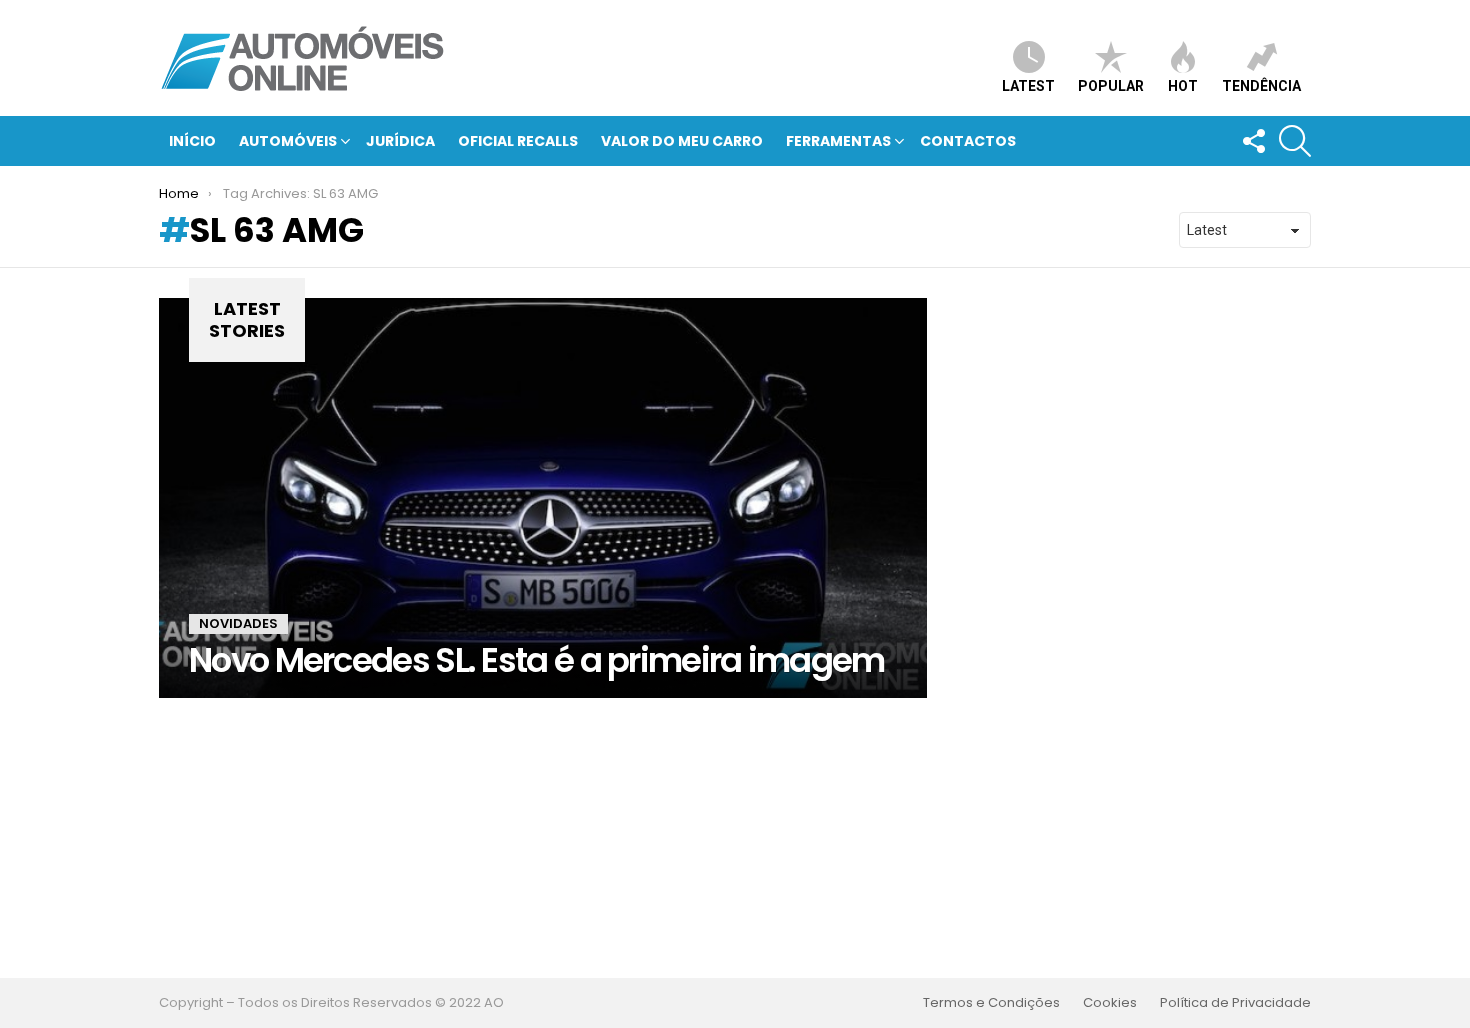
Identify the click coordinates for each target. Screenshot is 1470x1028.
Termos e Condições (991, 1003)
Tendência (1261, 86)
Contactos (968, 141)
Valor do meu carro (682, 141)
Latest (1028, 86)
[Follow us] (1253, 141)
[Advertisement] (735, 838)
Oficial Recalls (518, 141)
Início (192, 141)
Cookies (1110, 1003)
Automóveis (288, 141)
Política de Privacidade (1235, 1003)
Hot (1183, 86)
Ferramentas (838, 141)
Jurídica (400, 141)
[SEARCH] (1295, 141)
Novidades (238, 623)
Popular (1111, 86)
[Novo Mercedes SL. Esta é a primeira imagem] (543, 498)
